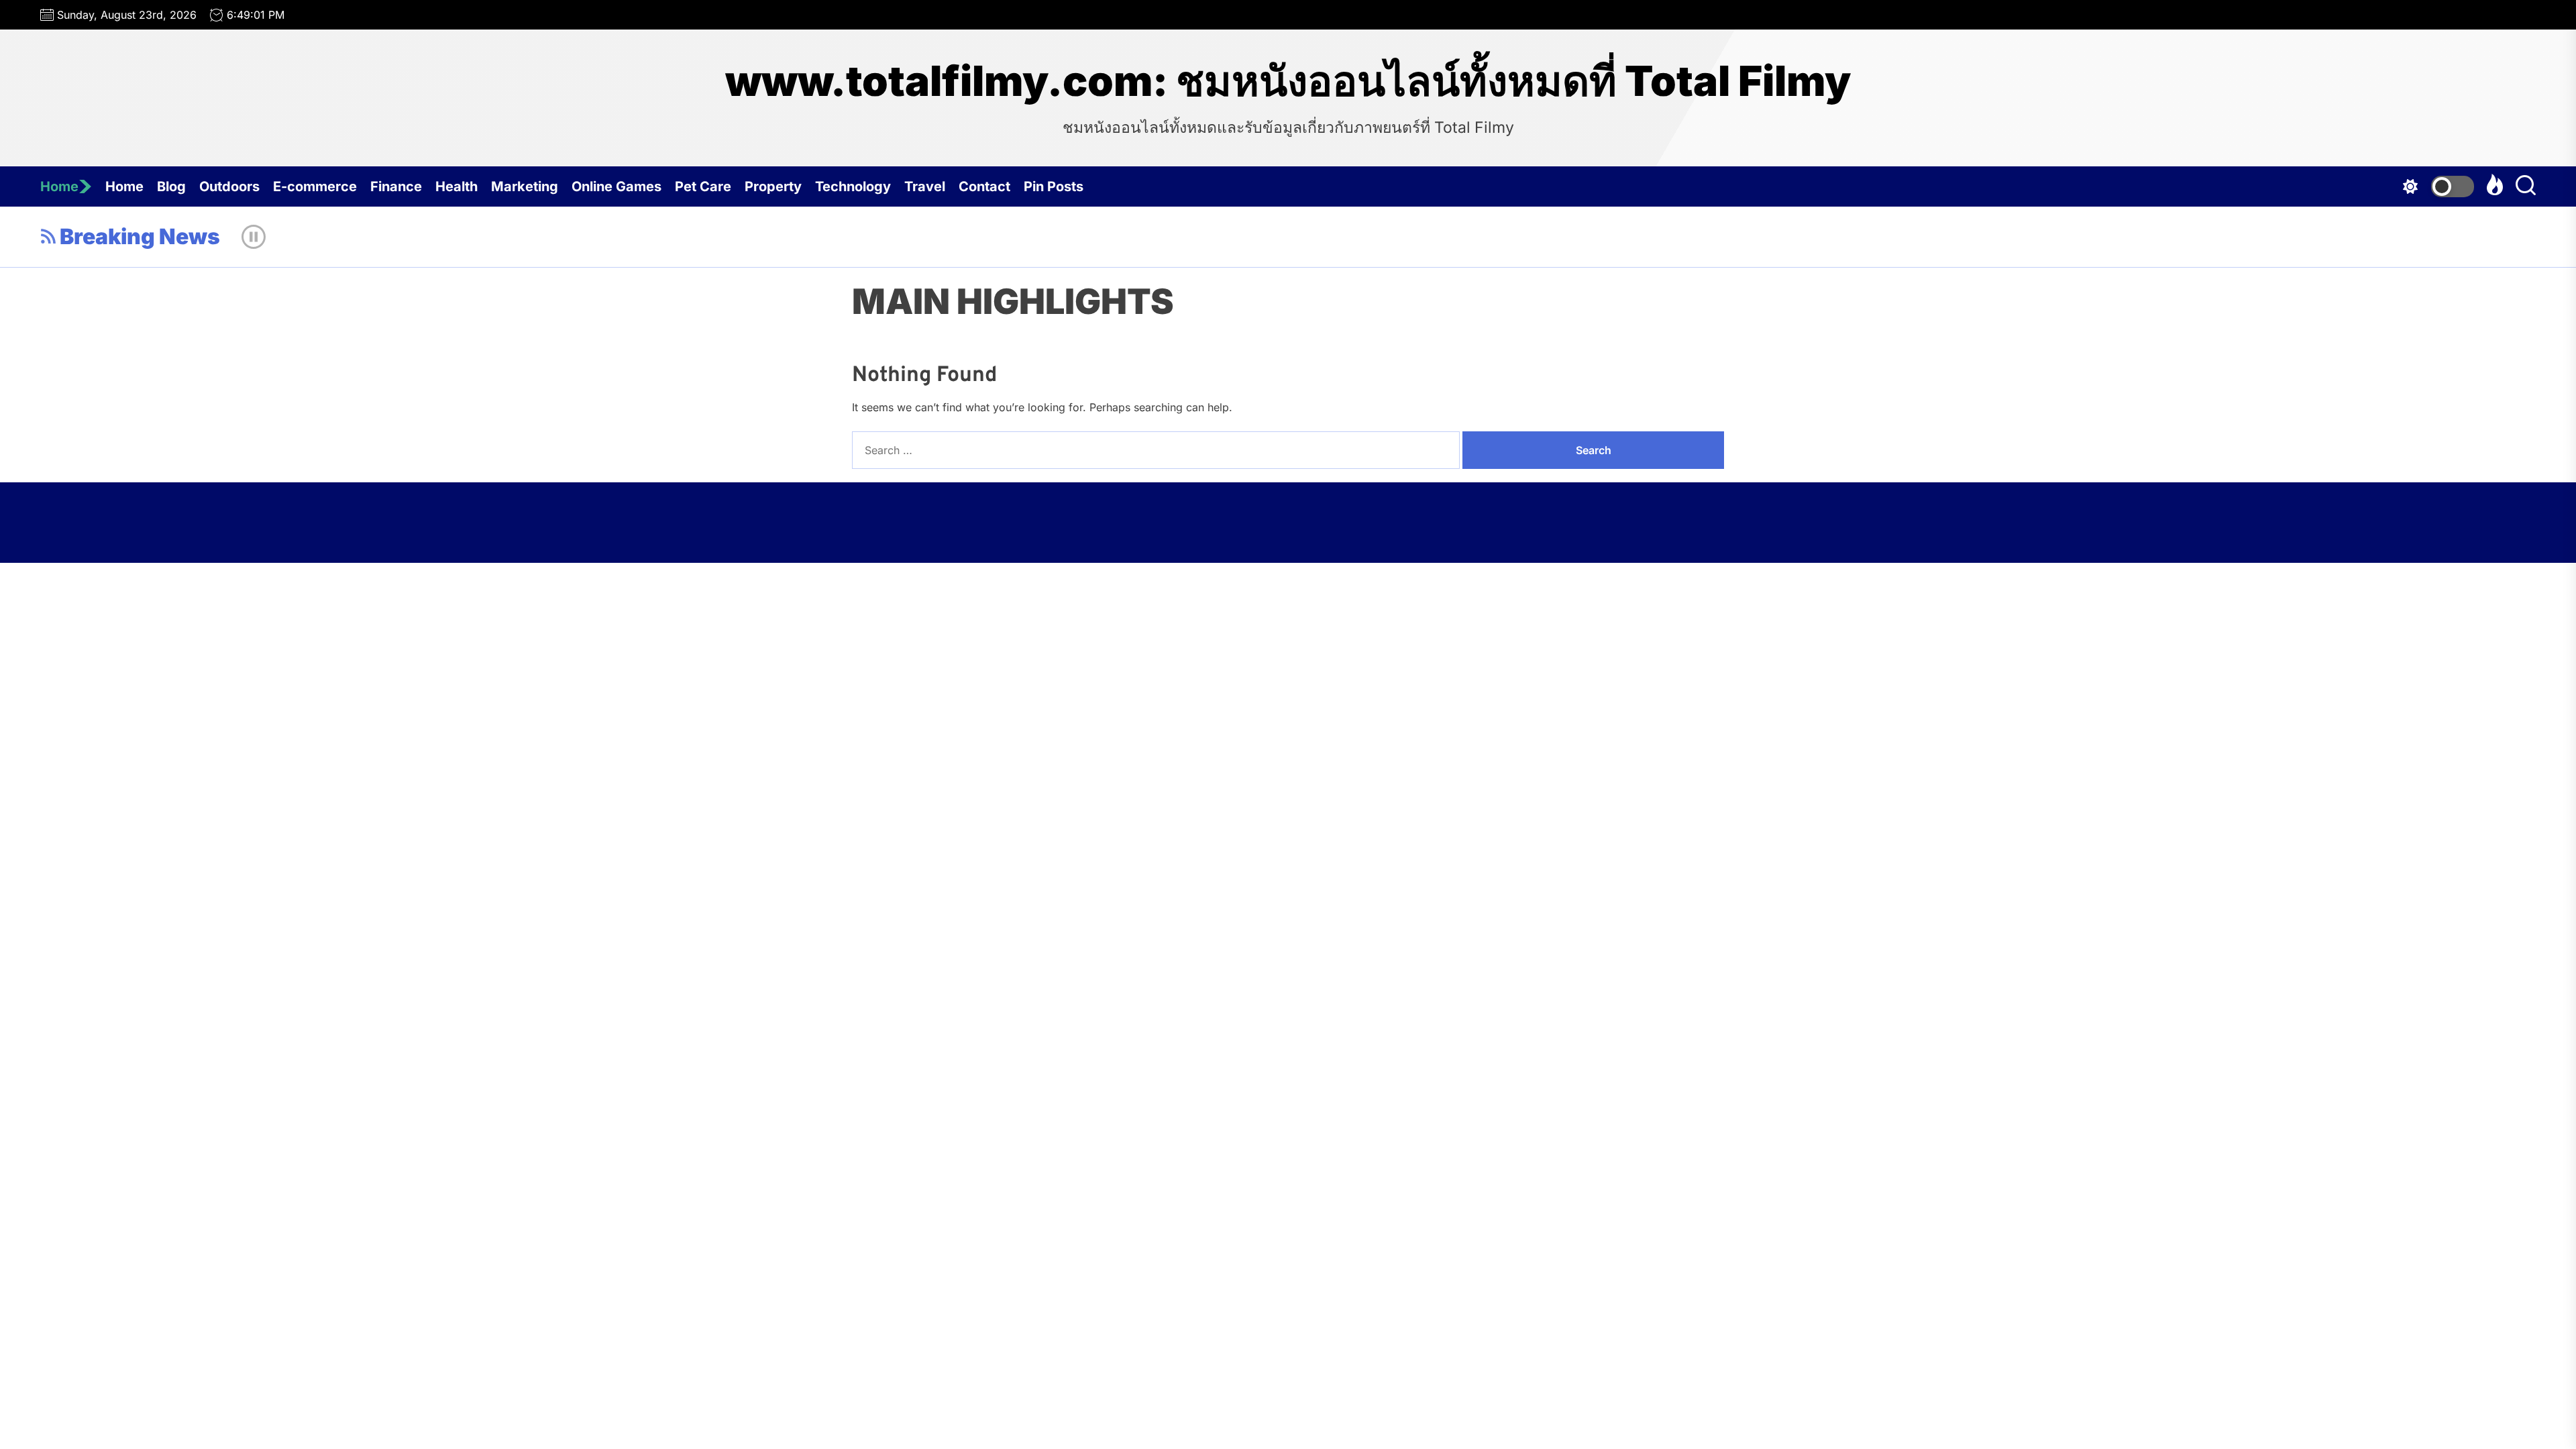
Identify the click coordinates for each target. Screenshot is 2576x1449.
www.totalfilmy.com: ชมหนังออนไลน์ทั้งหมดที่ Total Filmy (1288, 81)
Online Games (616, 186)
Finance (396, 186)
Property (773, 186)
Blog (171, 186)
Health (457, 186)
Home (59, 186)
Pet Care (703, 186)
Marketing (525, 186)
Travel (925, 186)
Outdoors (229, 186)
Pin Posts (1054, 186)
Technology (853, 186)
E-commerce (315, 186)
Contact (984, 186)
